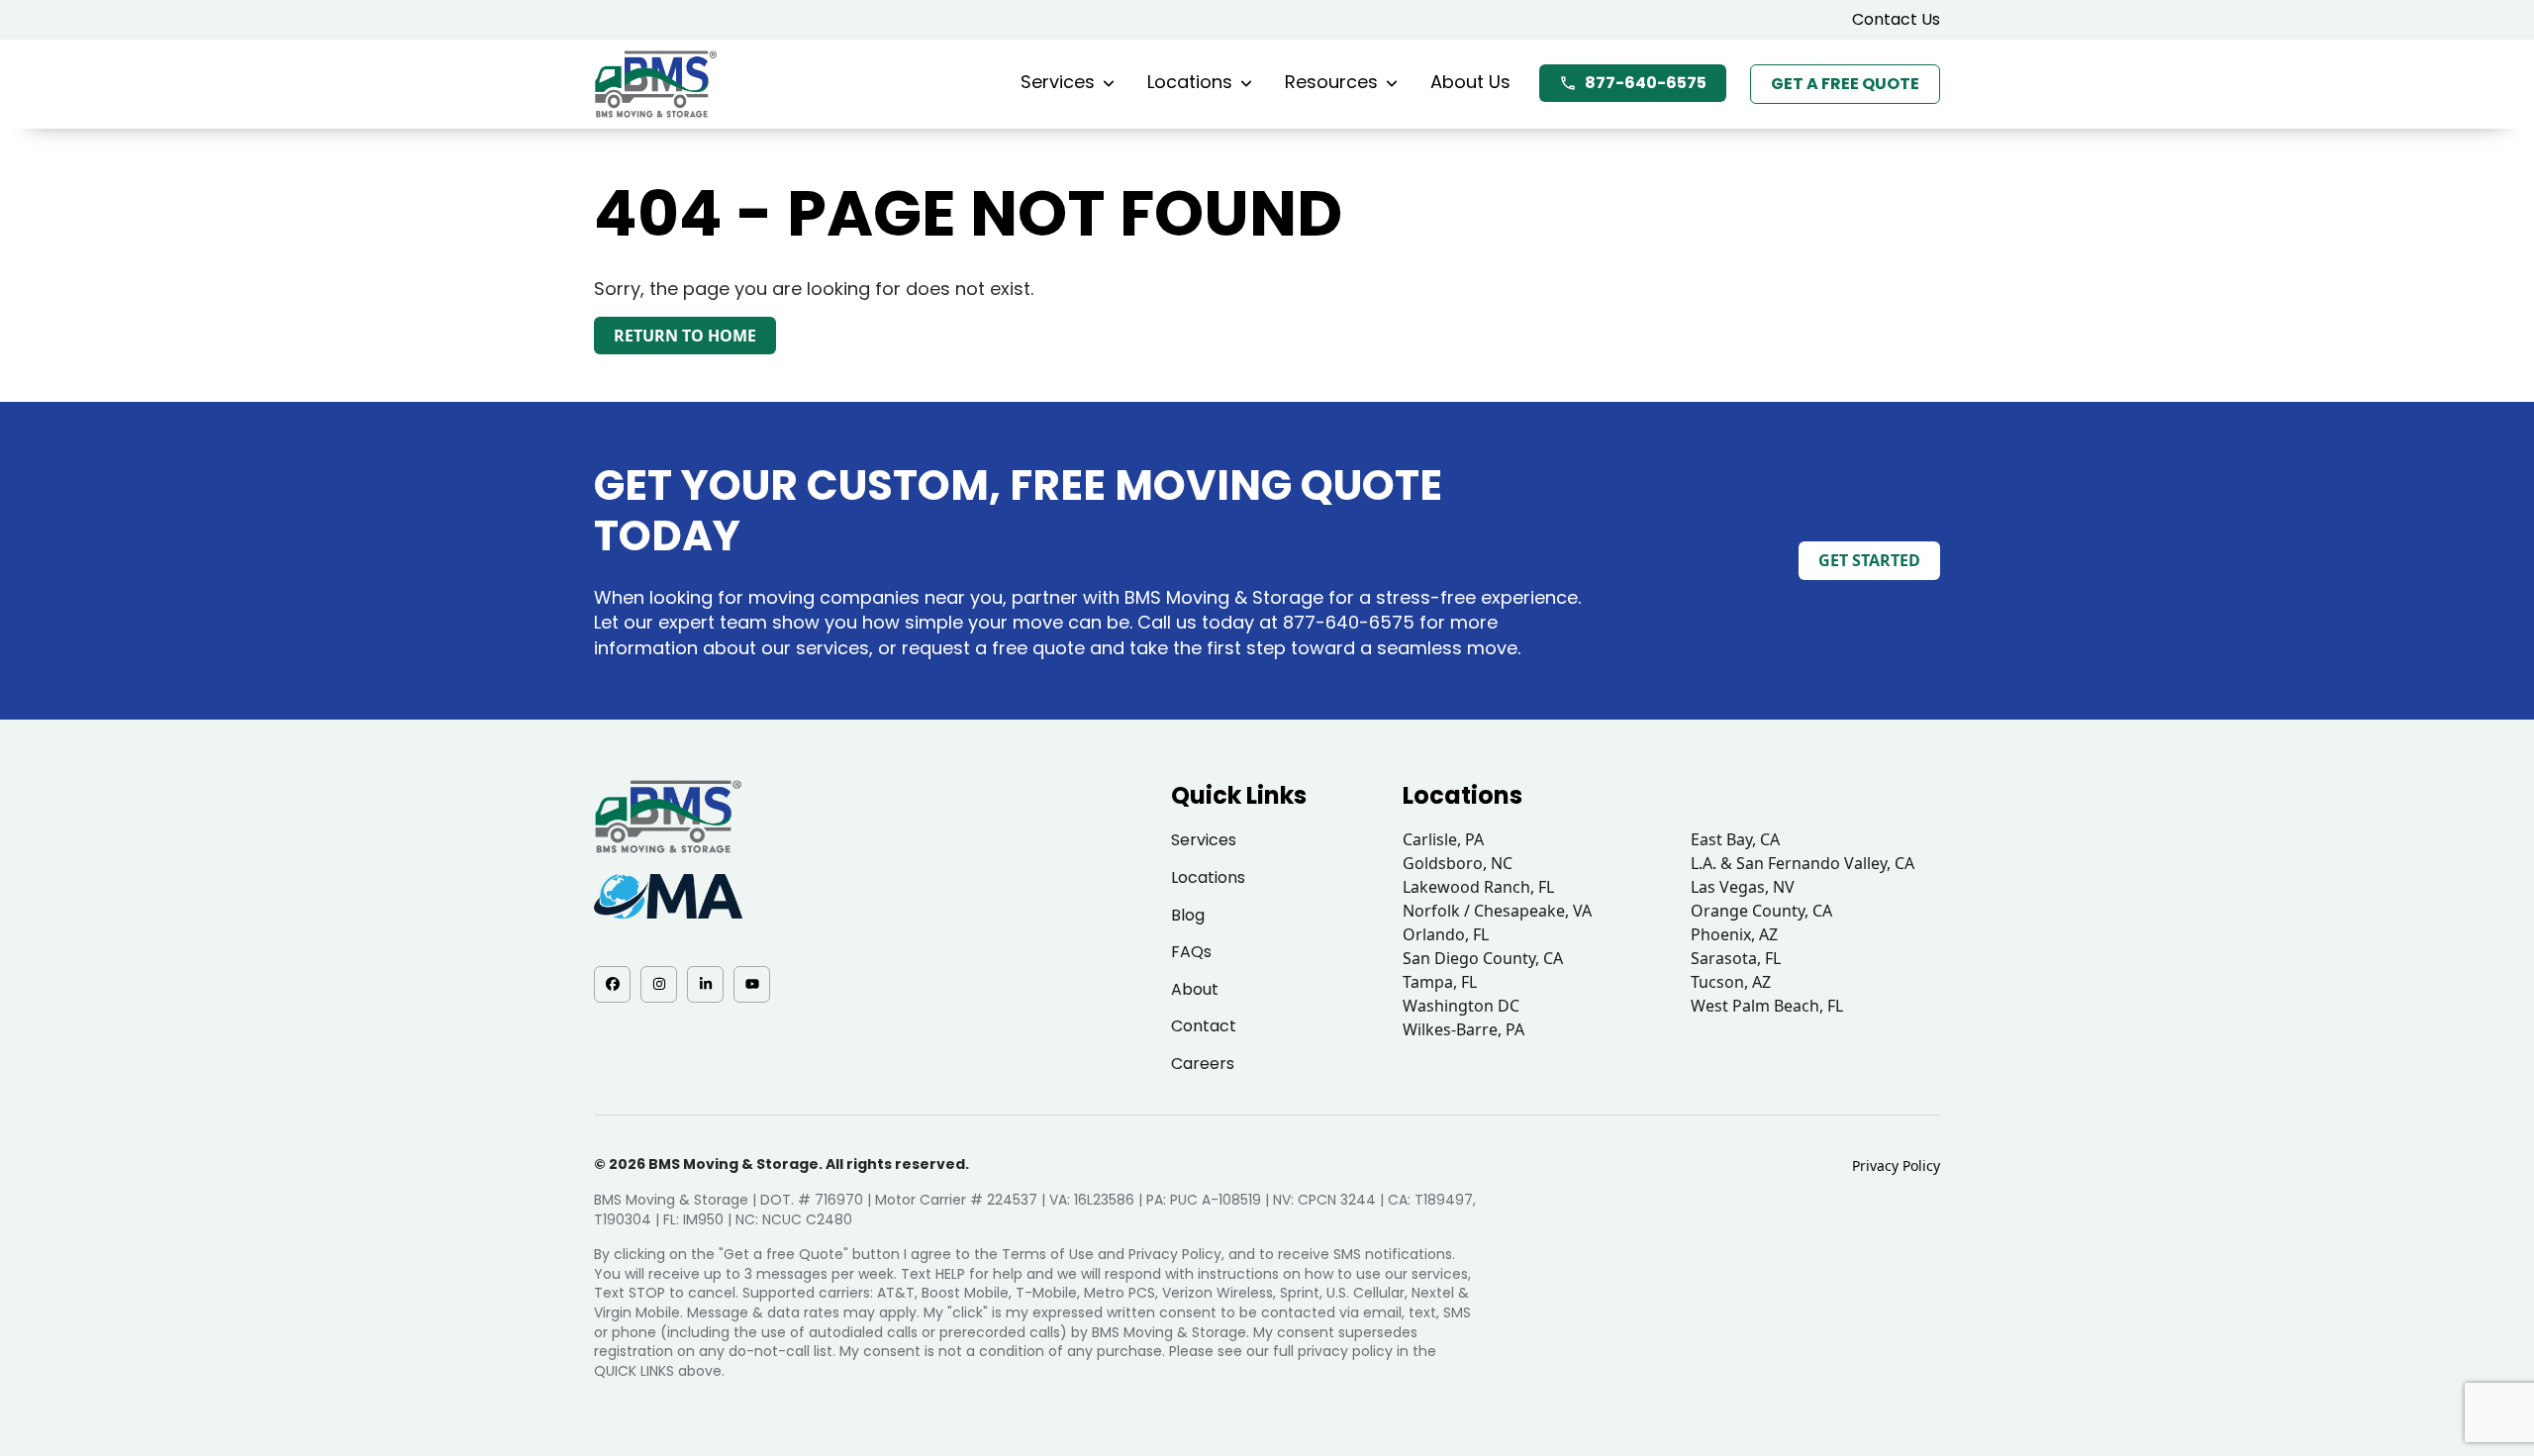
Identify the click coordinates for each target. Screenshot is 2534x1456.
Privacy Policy (1896, 1165)
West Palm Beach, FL (1767, 1006)
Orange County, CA (1761, 911)
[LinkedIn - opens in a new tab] (705, 984)
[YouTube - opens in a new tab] (752, 984)
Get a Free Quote (1845, 84)
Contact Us (1896, 19)
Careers (1203, 1064)
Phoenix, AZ (1734, 934)
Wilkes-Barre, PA (1463, 1029)
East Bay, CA (1735, 839)
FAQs (1191, 952)
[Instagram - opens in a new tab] (659, 984)
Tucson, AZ (1731, 982)
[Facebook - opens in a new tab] (612, 984)
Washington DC (1461, 1006)
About (1195, 989)
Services (1058, 82)
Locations (1190, 82)
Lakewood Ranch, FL (1478, 887)
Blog (1188, 915)
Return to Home (685, 336)
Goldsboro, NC (1458, 863)
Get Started (1869, 560)
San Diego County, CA (1483, 958)
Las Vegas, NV (1743, 887)
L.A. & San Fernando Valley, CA (1803, 863)
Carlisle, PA (1443, 839)
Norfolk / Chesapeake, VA (1497, 911)
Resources (1331, 82)
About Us (1470, 82)
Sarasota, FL (1736, 958)
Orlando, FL (1446, 934)
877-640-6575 (1646, 83)
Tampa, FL (1440, 982)
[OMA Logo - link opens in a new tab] (668, 896)
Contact (1204, 1026)
